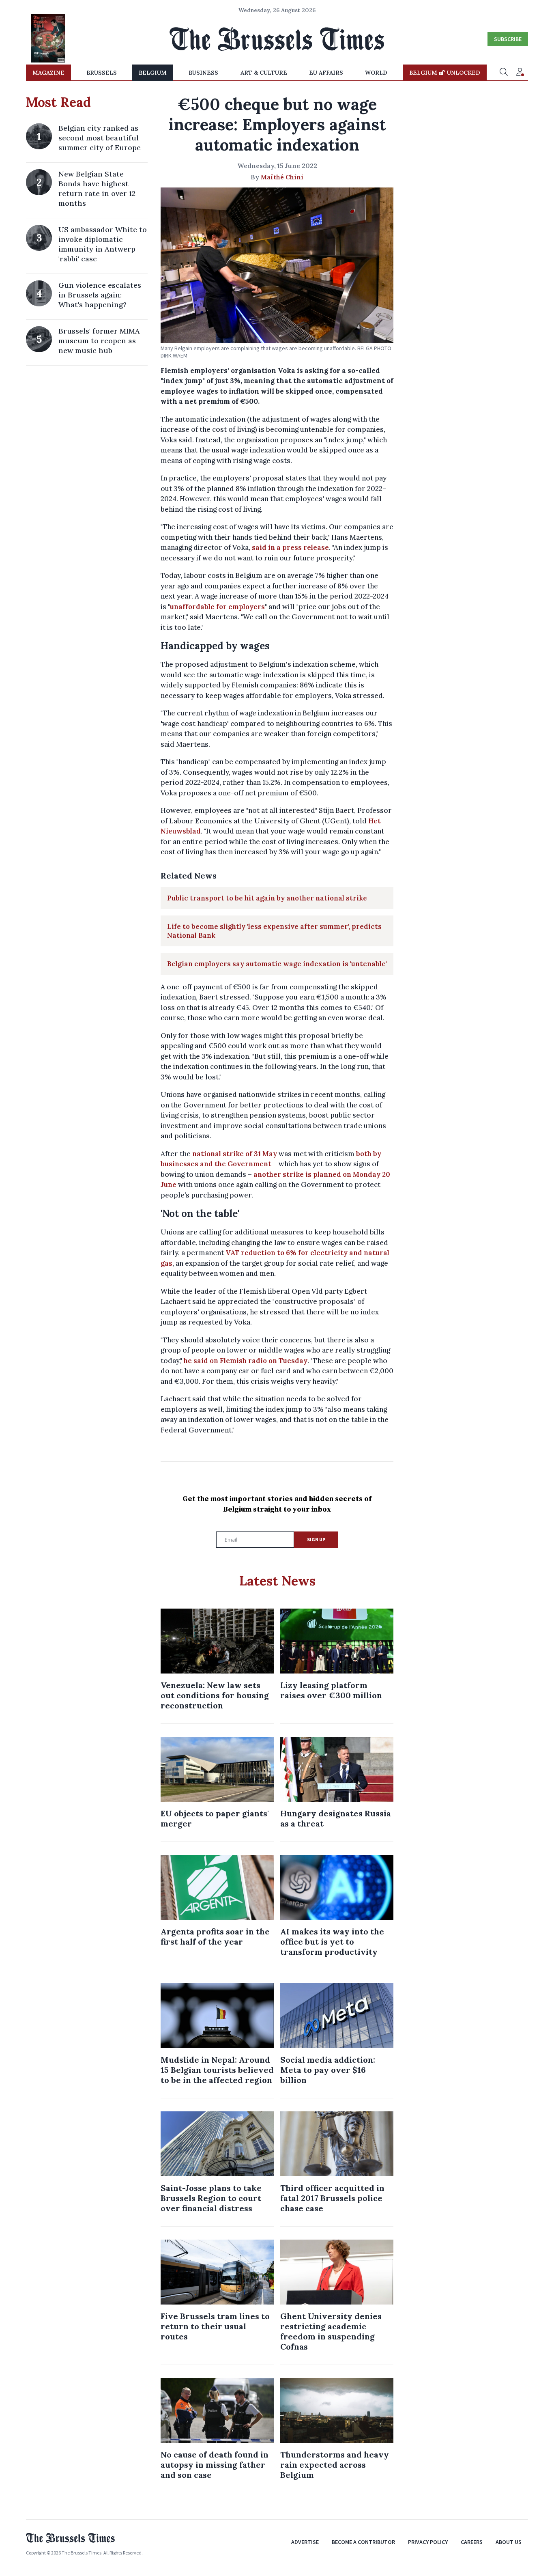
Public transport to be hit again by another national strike (267, 898)
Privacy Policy (428, 2542)
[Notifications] (520, 73)
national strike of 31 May (235, 1154)
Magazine (48, 73)
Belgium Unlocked (445, 73)
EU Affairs (326, 73)
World (376, 73)
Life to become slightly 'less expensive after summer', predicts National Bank (274, 931)
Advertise (305, 2542)
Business (203, 73)
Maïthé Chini (282, 177)
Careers (472, 2542)
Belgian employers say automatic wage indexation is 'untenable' (277, 964)
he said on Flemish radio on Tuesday (246, 1361)
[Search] (504, 73)
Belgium (153, 73)
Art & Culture (264, 73)
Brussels (102, 73)
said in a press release (290, 547)
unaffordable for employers (217, 607)
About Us (509, 2542)
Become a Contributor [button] (363, 2542)
